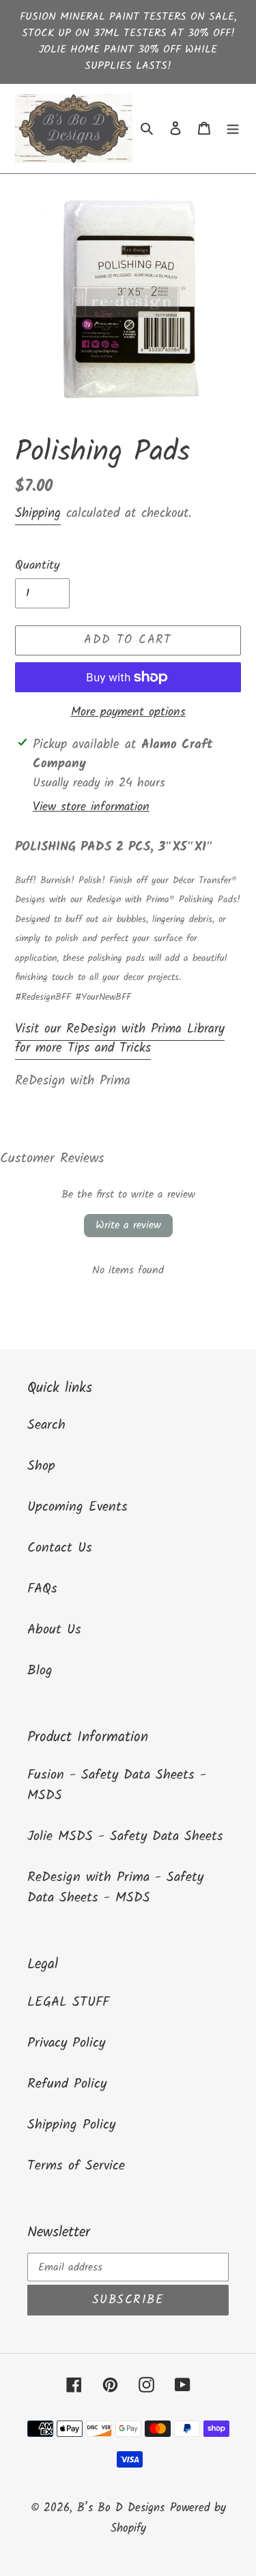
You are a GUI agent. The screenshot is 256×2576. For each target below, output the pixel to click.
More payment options (128, 712)
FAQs (42, 1589)
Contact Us (60, 1548)
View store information (91, 807)
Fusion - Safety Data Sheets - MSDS (117, 1786)
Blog (40, 1671)
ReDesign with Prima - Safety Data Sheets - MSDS (115, 1888)
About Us (54, 1630)
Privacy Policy (66, 2043)
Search (46, 1425)
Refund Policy (67, 2084)
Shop (41, 1466)
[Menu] (233, 128)
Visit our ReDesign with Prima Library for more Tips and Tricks (120, 1039)
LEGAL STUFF (68, 2002)
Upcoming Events (77, 1507)
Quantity (37, 566)
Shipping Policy (71, 2125)
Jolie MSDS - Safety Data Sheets (125, 1837)
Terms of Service (76, 2166)
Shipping (38, 514)
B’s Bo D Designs (121, 2508)
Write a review (128, 1225)
